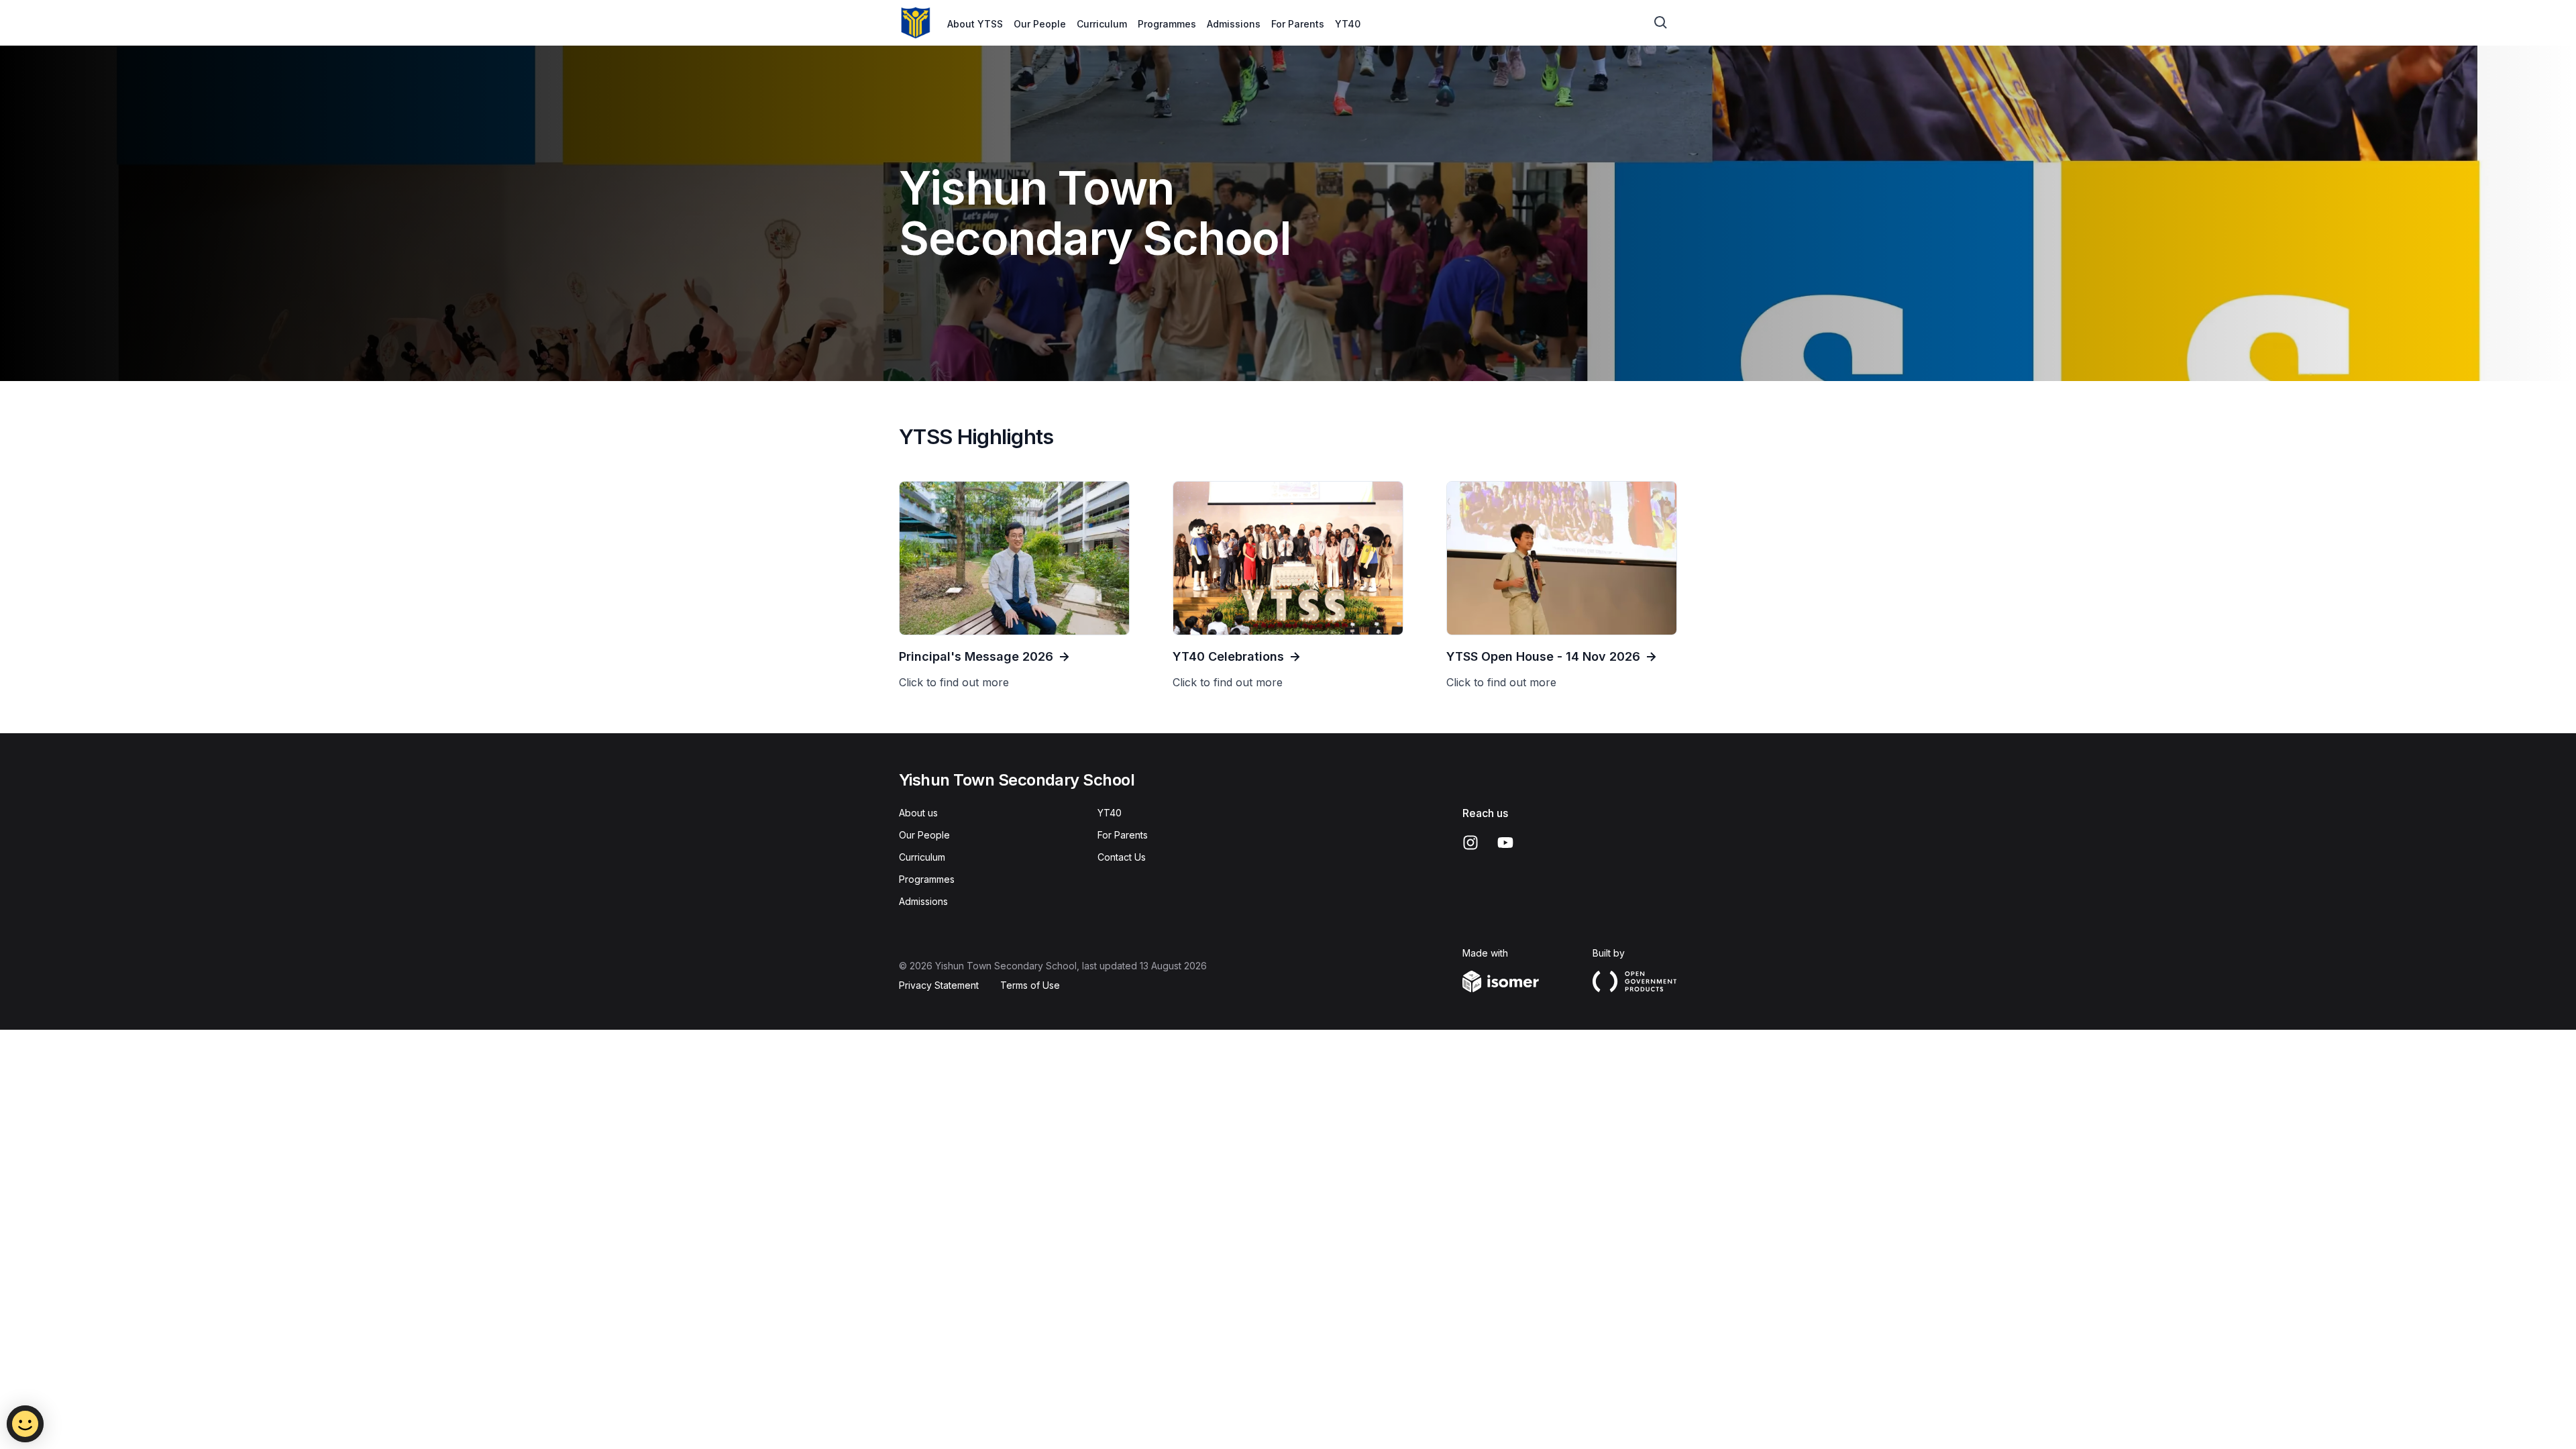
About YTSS (975, 24)
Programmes (1167, 24)
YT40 (1348, 24)
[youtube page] (1505, 843)
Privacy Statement (939, 985)
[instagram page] (1470, 843)
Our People (1040, 24)
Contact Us (1122, 857)
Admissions (1234, 24)
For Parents (1298, 24)
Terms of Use (1030, 985)
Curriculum (1102, 24)
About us (918, 813)
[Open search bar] (1661, 23)
